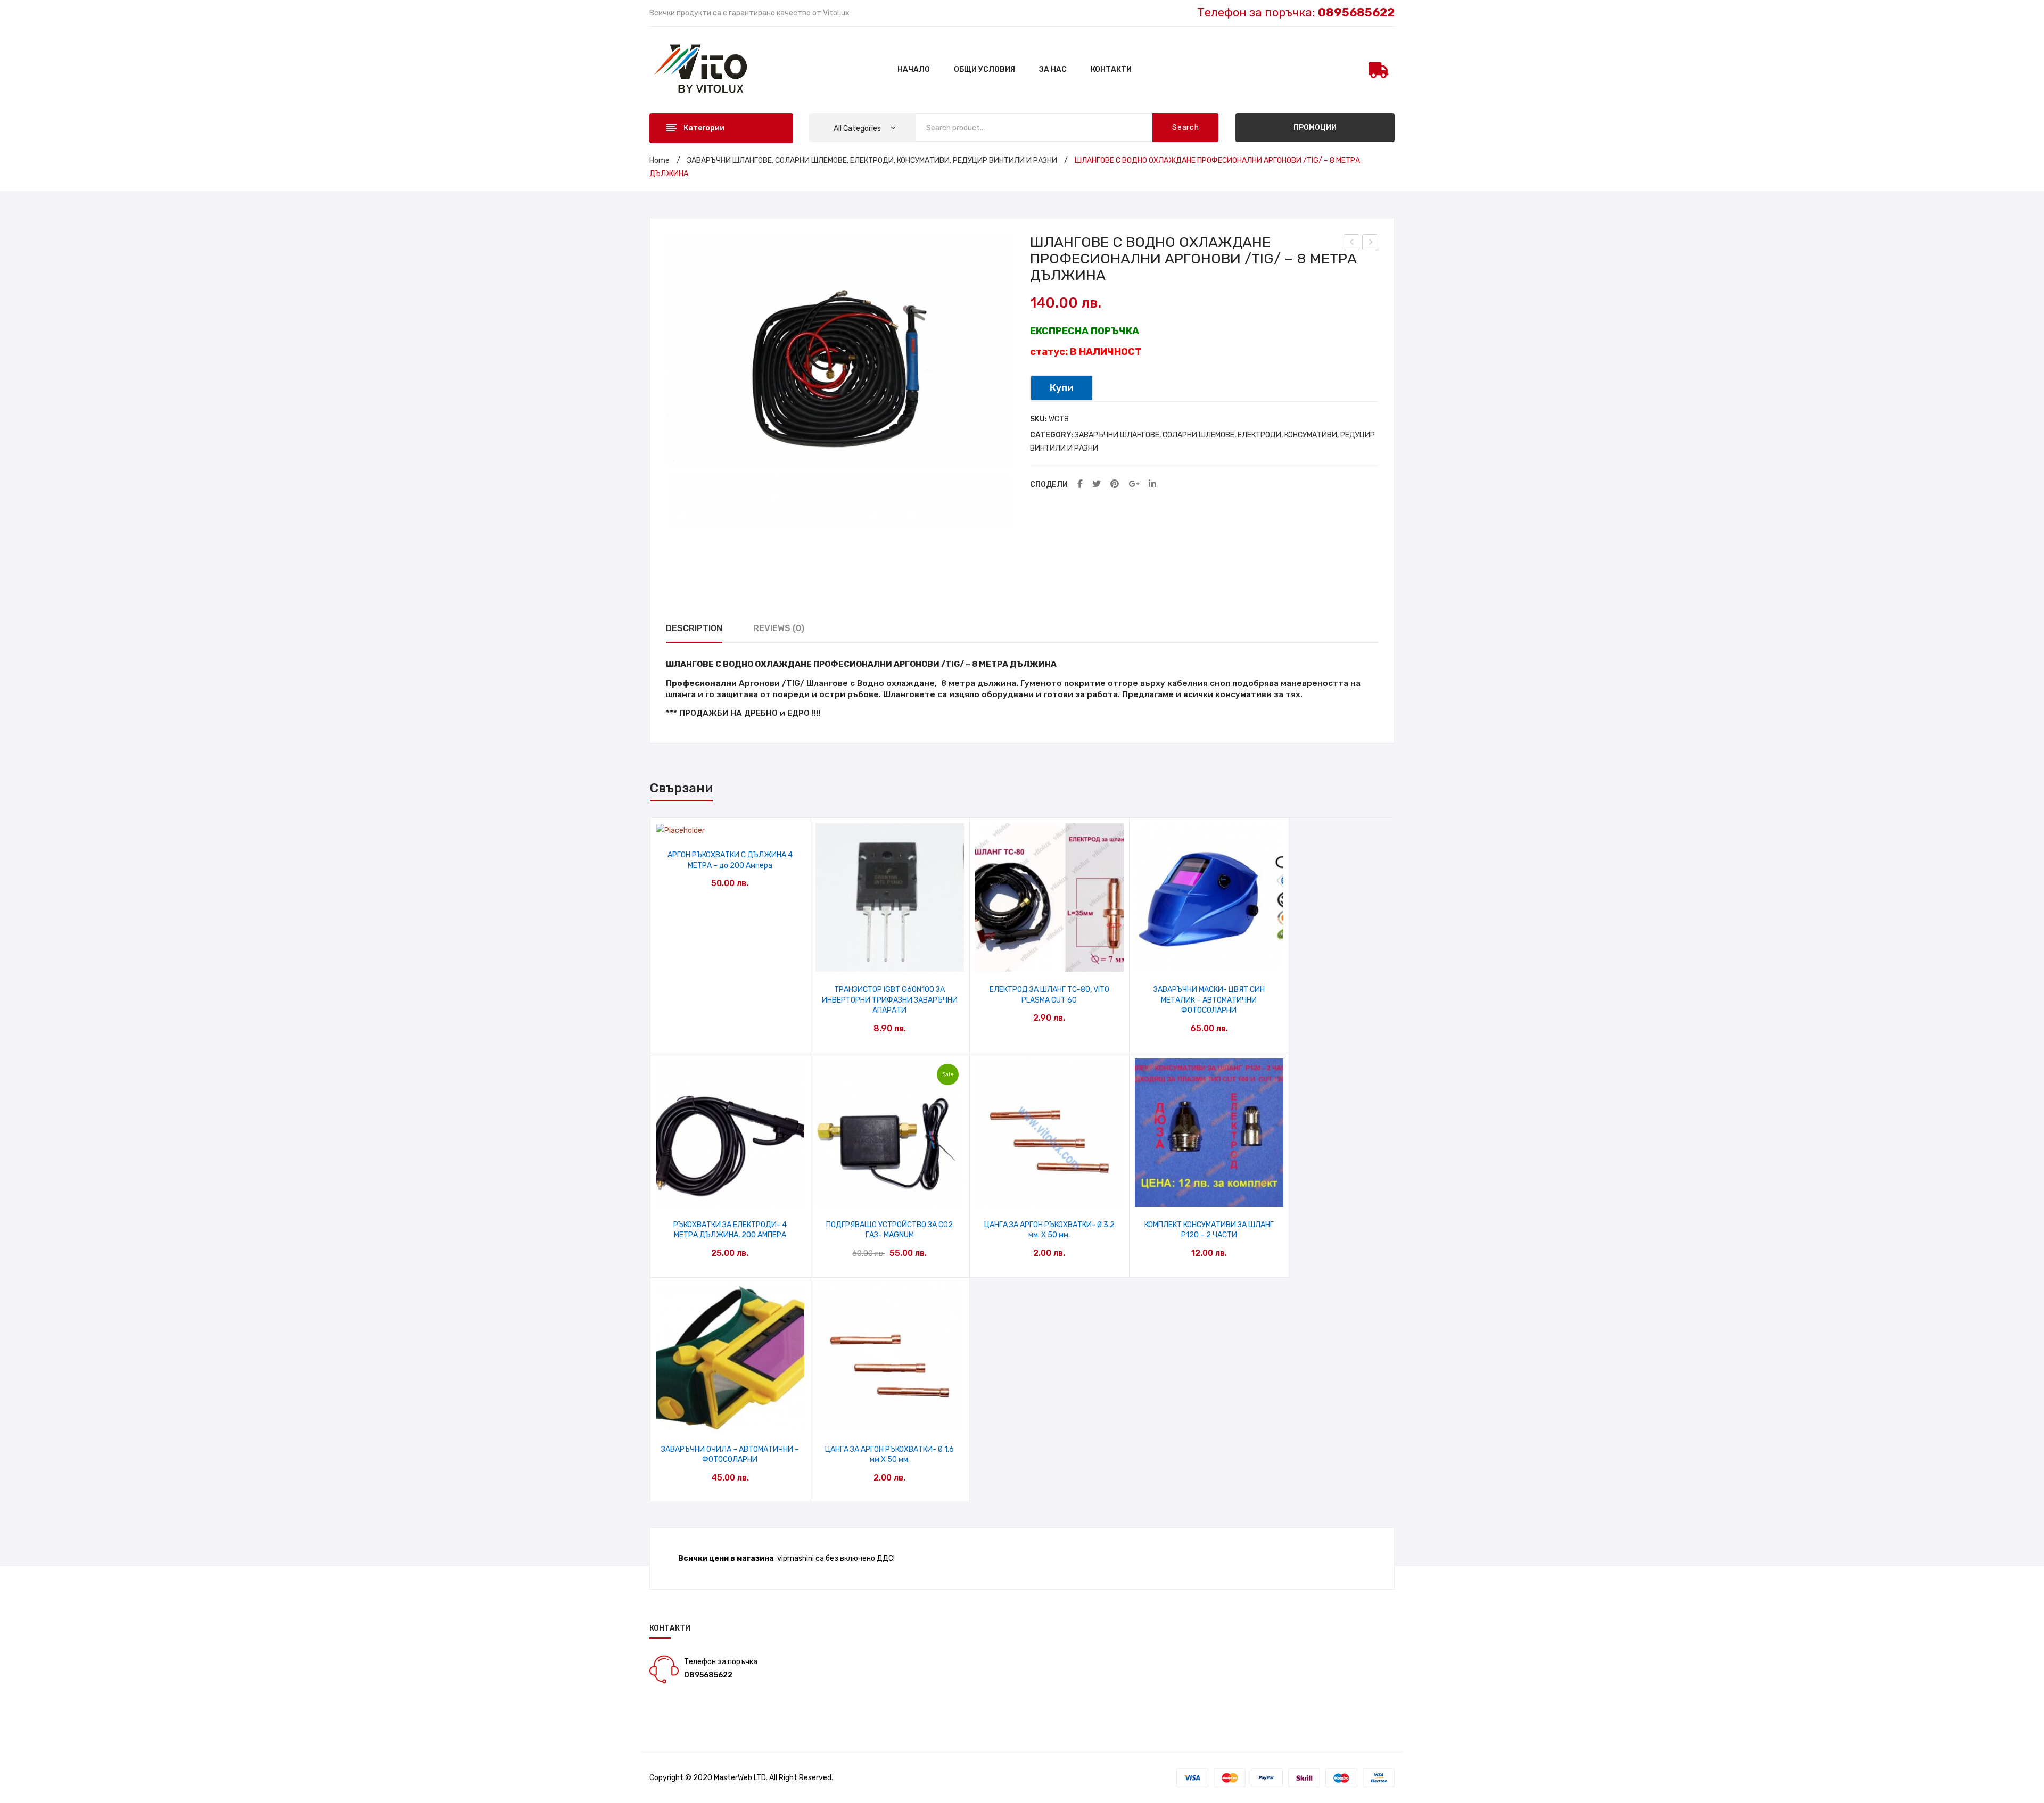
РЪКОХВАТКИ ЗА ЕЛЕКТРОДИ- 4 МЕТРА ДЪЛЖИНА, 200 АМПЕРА (730, 1230)
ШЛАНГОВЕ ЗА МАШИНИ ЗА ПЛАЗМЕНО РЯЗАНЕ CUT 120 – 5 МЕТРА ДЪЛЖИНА (1352, 244)
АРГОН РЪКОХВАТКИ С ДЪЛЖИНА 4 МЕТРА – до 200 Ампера (730, 860)
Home (660, 160)
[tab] (694, 629)
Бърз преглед (730, 826)
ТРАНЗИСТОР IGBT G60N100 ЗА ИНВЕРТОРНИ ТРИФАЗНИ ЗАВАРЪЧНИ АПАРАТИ (890, 1000)
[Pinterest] (1115, 485)
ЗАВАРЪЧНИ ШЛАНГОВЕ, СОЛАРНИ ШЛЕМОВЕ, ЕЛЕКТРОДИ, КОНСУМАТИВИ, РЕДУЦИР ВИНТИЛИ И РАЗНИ (872, 160)
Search (1185, 127)
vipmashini (796, 1558)
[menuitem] (914, 70)
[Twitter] (1097, 485)
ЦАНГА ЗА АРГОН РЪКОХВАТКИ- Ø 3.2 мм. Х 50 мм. (1049, 1230)
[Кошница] (1379, 70)
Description (694, 628)
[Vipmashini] (707, 69)
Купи (1062, 388)
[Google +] (1134, 485)
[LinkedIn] (1152, 485)
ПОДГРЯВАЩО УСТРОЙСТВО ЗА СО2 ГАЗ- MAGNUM (889, 1230)
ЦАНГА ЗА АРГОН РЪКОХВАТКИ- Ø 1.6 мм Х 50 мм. (889, 1455)
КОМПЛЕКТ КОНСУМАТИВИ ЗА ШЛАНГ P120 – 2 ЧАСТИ (1209, 1230)
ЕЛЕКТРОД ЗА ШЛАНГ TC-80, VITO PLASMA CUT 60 (1049, 995)
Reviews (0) (779, 628)
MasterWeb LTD (740, 1778)
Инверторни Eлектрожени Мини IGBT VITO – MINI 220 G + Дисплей (1370, 244)
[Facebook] (1080, 485)
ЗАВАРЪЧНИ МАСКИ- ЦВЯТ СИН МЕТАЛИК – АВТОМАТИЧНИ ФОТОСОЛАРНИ (1209, 1000)
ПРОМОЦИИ (1315, 127)
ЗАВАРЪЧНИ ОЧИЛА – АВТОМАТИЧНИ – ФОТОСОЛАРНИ (730, 1455)
